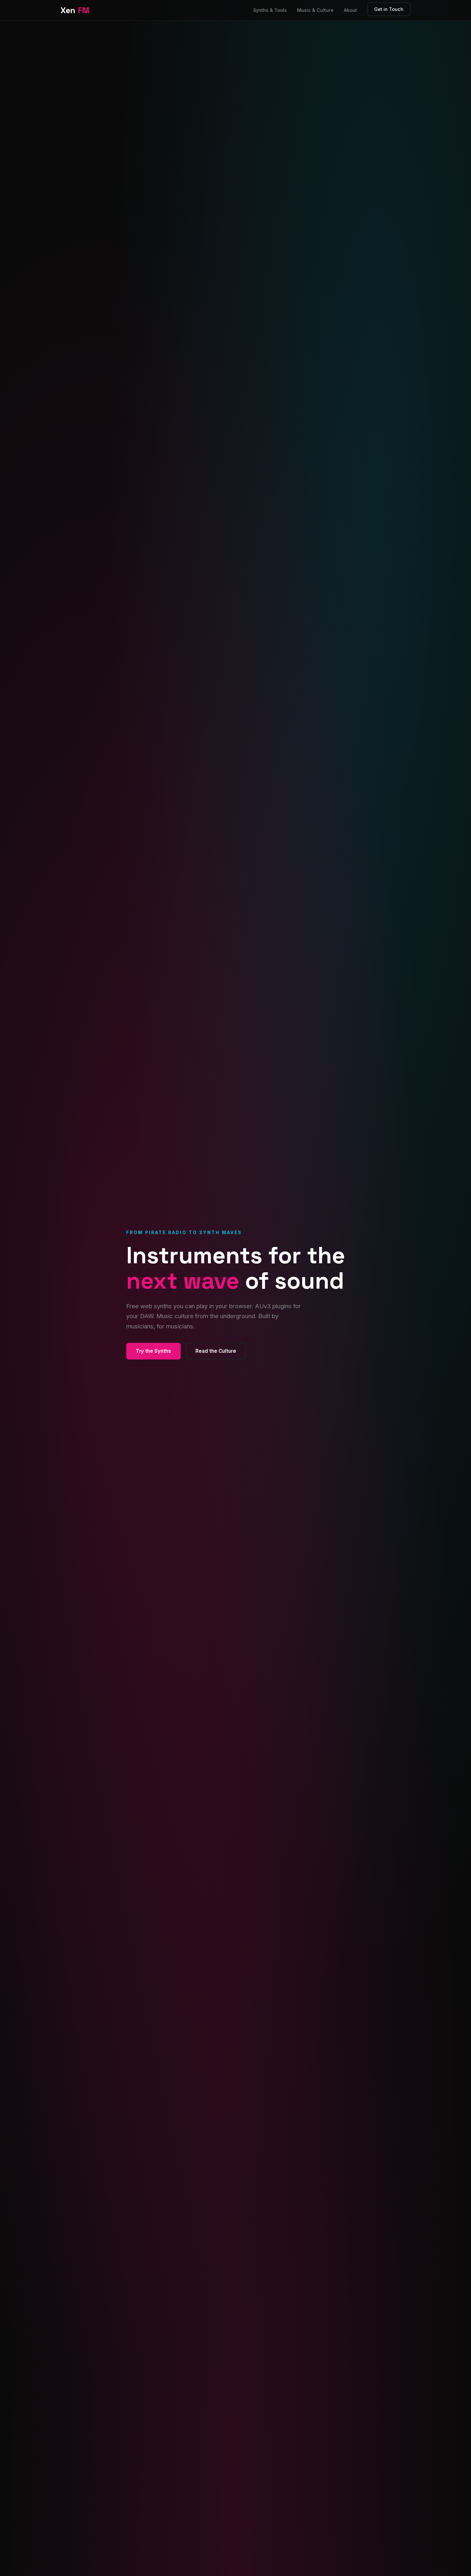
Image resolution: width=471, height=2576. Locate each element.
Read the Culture (216, 1351)
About (350, 10)
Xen (75, 10)
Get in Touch (389, 9)
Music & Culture (315, 10)
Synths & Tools (270, 10)
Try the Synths (153, 1351)
